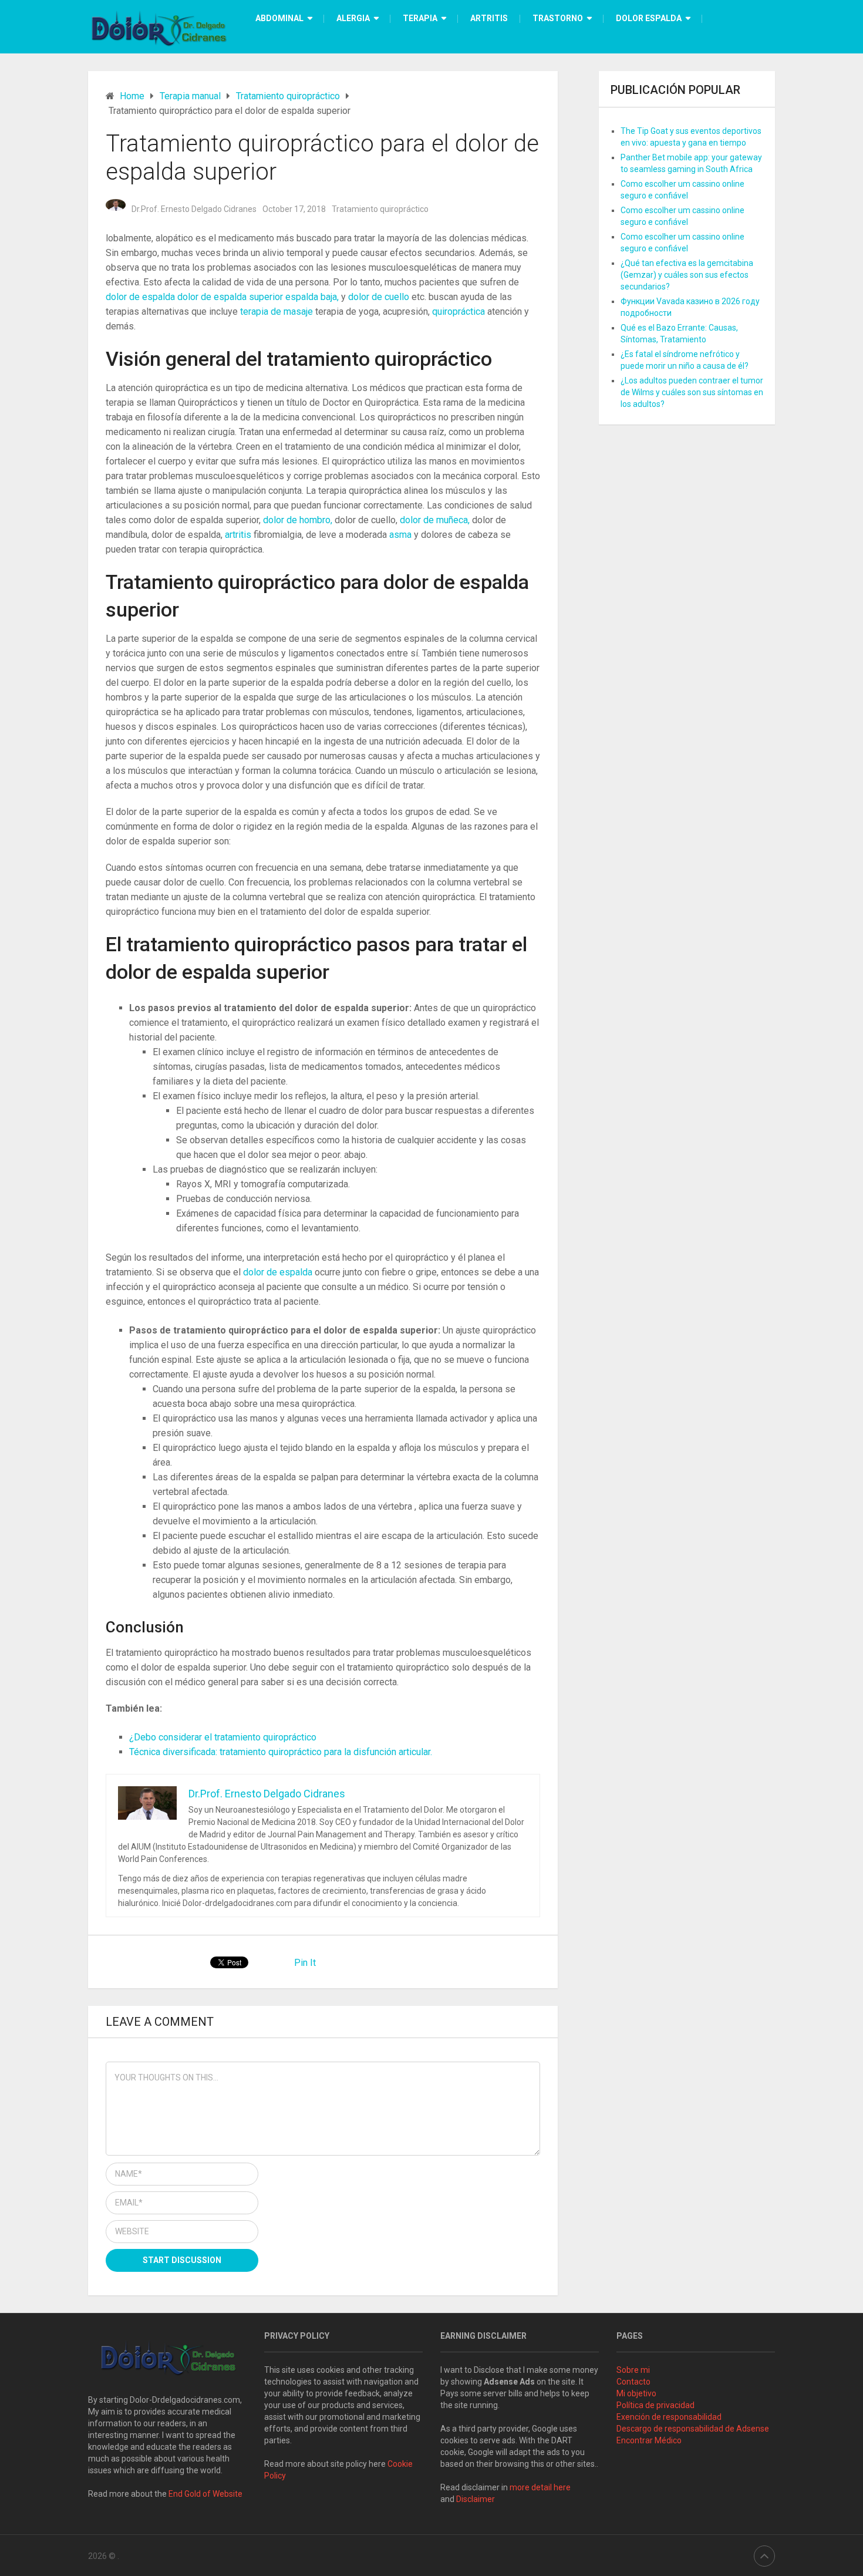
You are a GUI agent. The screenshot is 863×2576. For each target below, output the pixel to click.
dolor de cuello (380, 297)
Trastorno (558, 18)
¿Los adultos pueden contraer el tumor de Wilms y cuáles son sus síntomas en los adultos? (692, 392)
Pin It (305, 1963)
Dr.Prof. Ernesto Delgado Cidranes (194, 209)
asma (402, 535)
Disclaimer (476, 2499)
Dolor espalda (649, 18)
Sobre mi (633, 2370)
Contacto (633, 2382)
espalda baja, (313, 297)
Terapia (420, 18)
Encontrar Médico (649, 2440)
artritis (239, 535)
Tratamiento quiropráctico (380, 209)
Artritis (489, 18)
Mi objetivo (636, 2393)
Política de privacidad (655, 2405)
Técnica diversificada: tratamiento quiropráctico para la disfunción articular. (281, 1752)
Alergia (353, 18)
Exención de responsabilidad (669, 2417)
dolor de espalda (141, 297)
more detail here (540, 2487)
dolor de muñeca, (436, 520)
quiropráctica (460, 312)
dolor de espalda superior (231, 297)
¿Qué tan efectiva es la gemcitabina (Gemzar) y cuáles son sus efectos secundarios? (687, 275)
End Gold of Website (205, 2494)
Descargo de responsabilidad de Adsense (693, 2429)
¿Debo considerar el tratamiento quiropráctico (223, 1737)
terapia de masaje (278, 312)
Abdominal (279, 18)
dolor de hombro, (299, 520)
